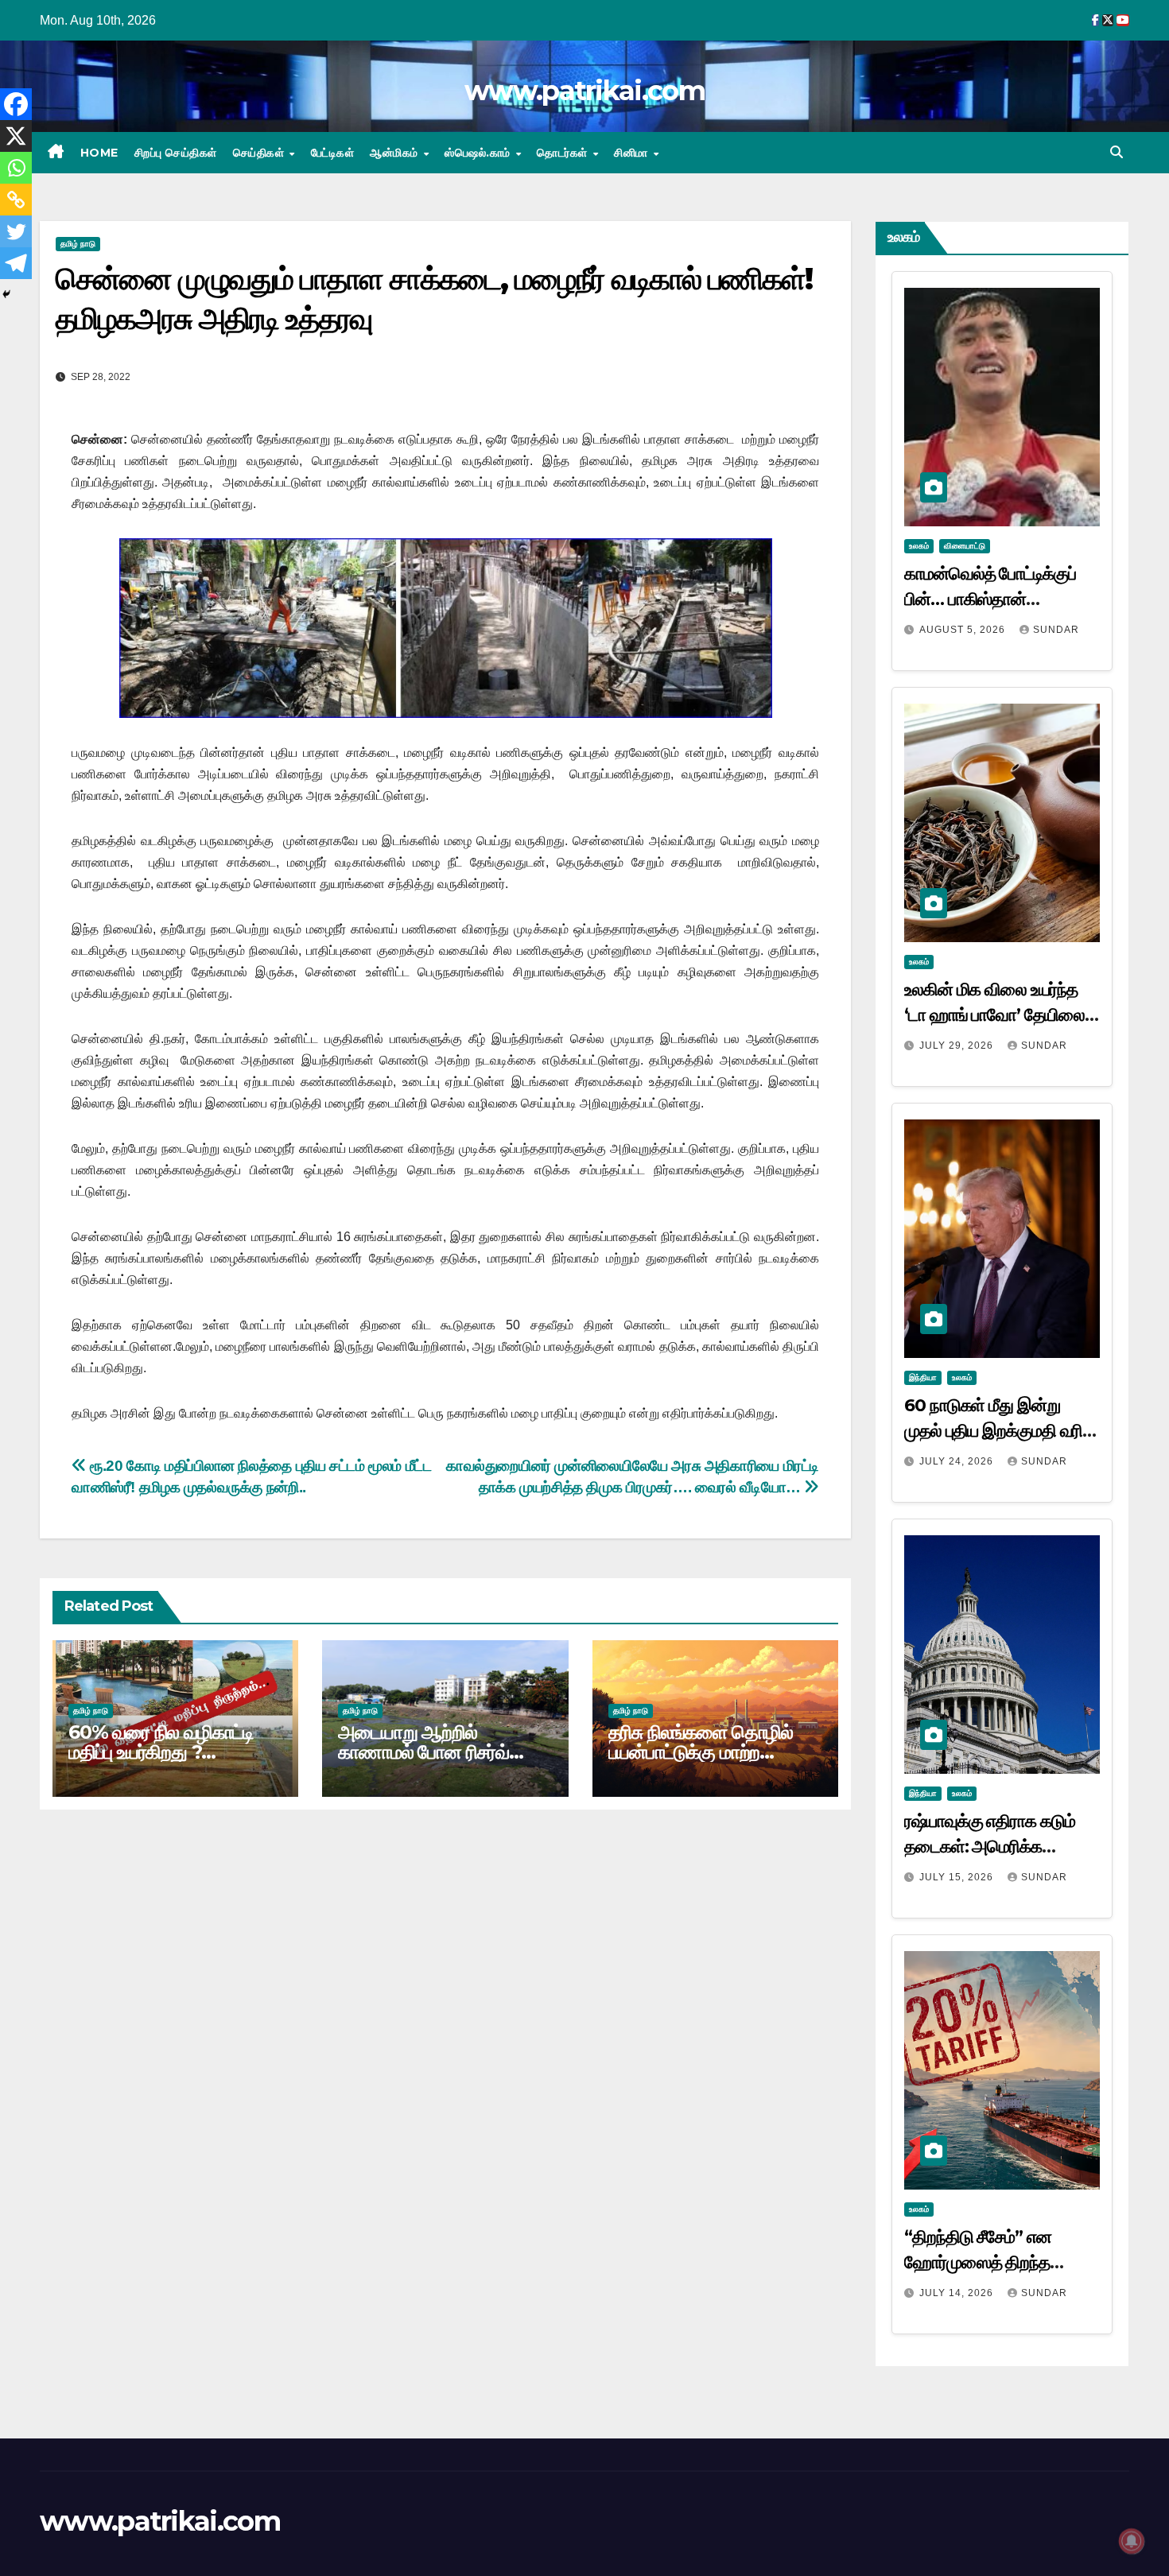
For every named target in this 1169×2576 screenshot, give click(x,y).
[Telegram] (16, 263)
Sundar (1056, 630)
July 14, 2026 (958, 2293)
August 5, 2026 (964, 630)
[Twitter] (16, 231)
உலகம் (919, 546)
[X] (16, 136)
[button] (1117, 152)
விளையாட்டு (965, 546)
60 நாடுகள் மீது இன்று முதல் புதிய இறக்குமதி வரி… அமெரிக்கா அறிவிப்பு (1000, 1431)
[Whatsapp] (16, 168)
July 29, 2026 (958, 1046)
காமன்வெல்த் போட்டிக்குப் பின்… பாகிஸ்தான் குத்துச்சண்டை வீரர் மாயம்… (1000, 599)
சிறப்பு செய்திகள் (176, 153)
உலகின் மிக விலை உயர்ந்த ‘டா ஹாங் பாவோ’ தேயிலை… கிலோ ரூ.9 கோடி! (1001, 1015)
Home (99, 153)
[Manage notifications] (1132, 2541)
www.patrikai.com (584, 91)
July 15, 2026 (958, 1877)
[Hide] (6, 294)
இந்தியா (923, 1377)
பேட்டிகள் (333, 153)
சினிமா (633, 153)
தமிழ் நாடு (78, 244)
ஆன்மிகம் (396, 153)
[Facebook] (16, 104)
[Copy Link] (16, 200)
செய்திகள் (260, 153)
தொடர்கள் (564, 153)
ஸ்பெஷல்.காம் (479, 153)
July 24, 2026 (958, 1461)
